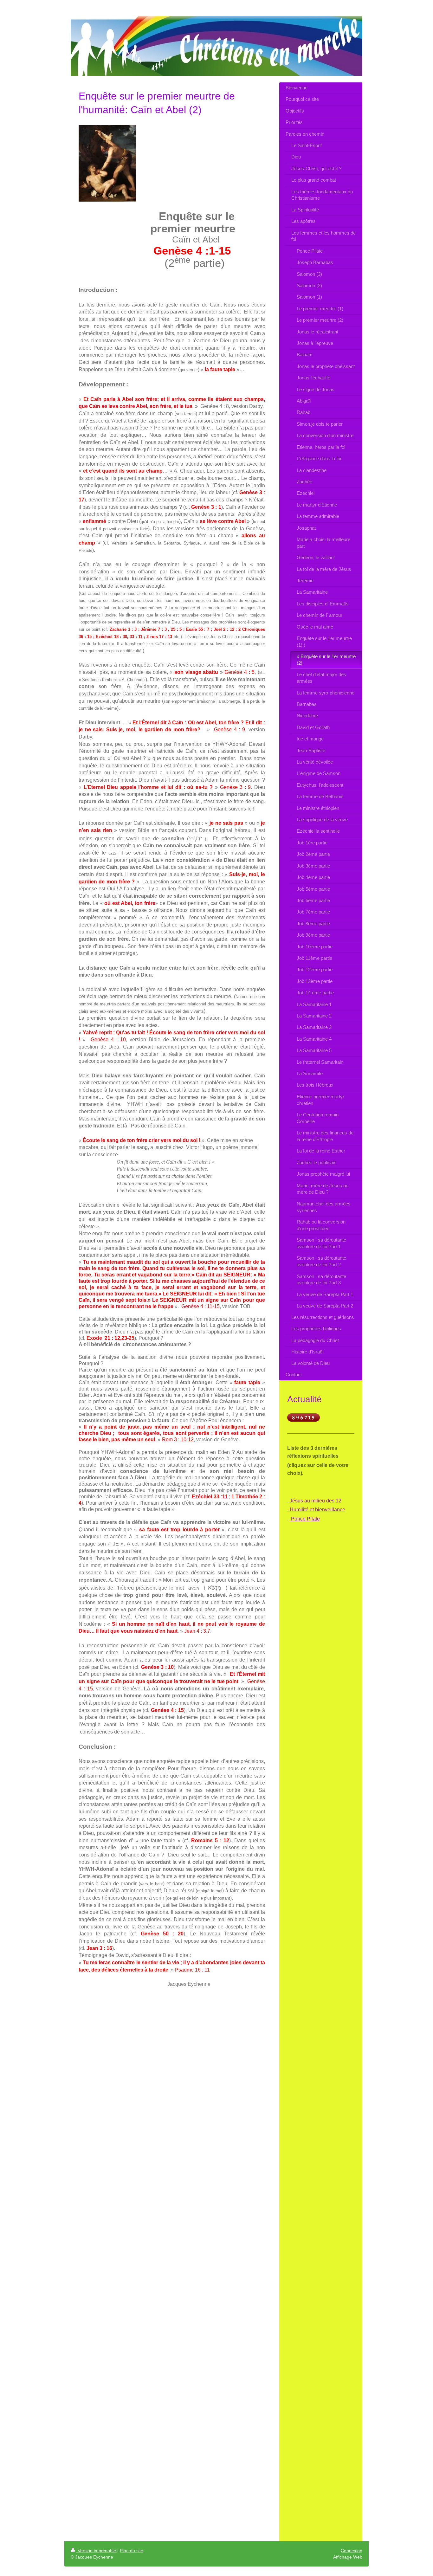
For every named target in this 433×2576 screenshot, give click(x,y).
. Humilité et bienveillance (316, 1510)
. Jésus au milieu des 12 (314, 1501)
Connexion (352, 2551)
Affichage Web (348, 2557)
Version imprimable (97, 2551)
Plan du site (132, 2551)
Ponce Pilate (305, 1519)
